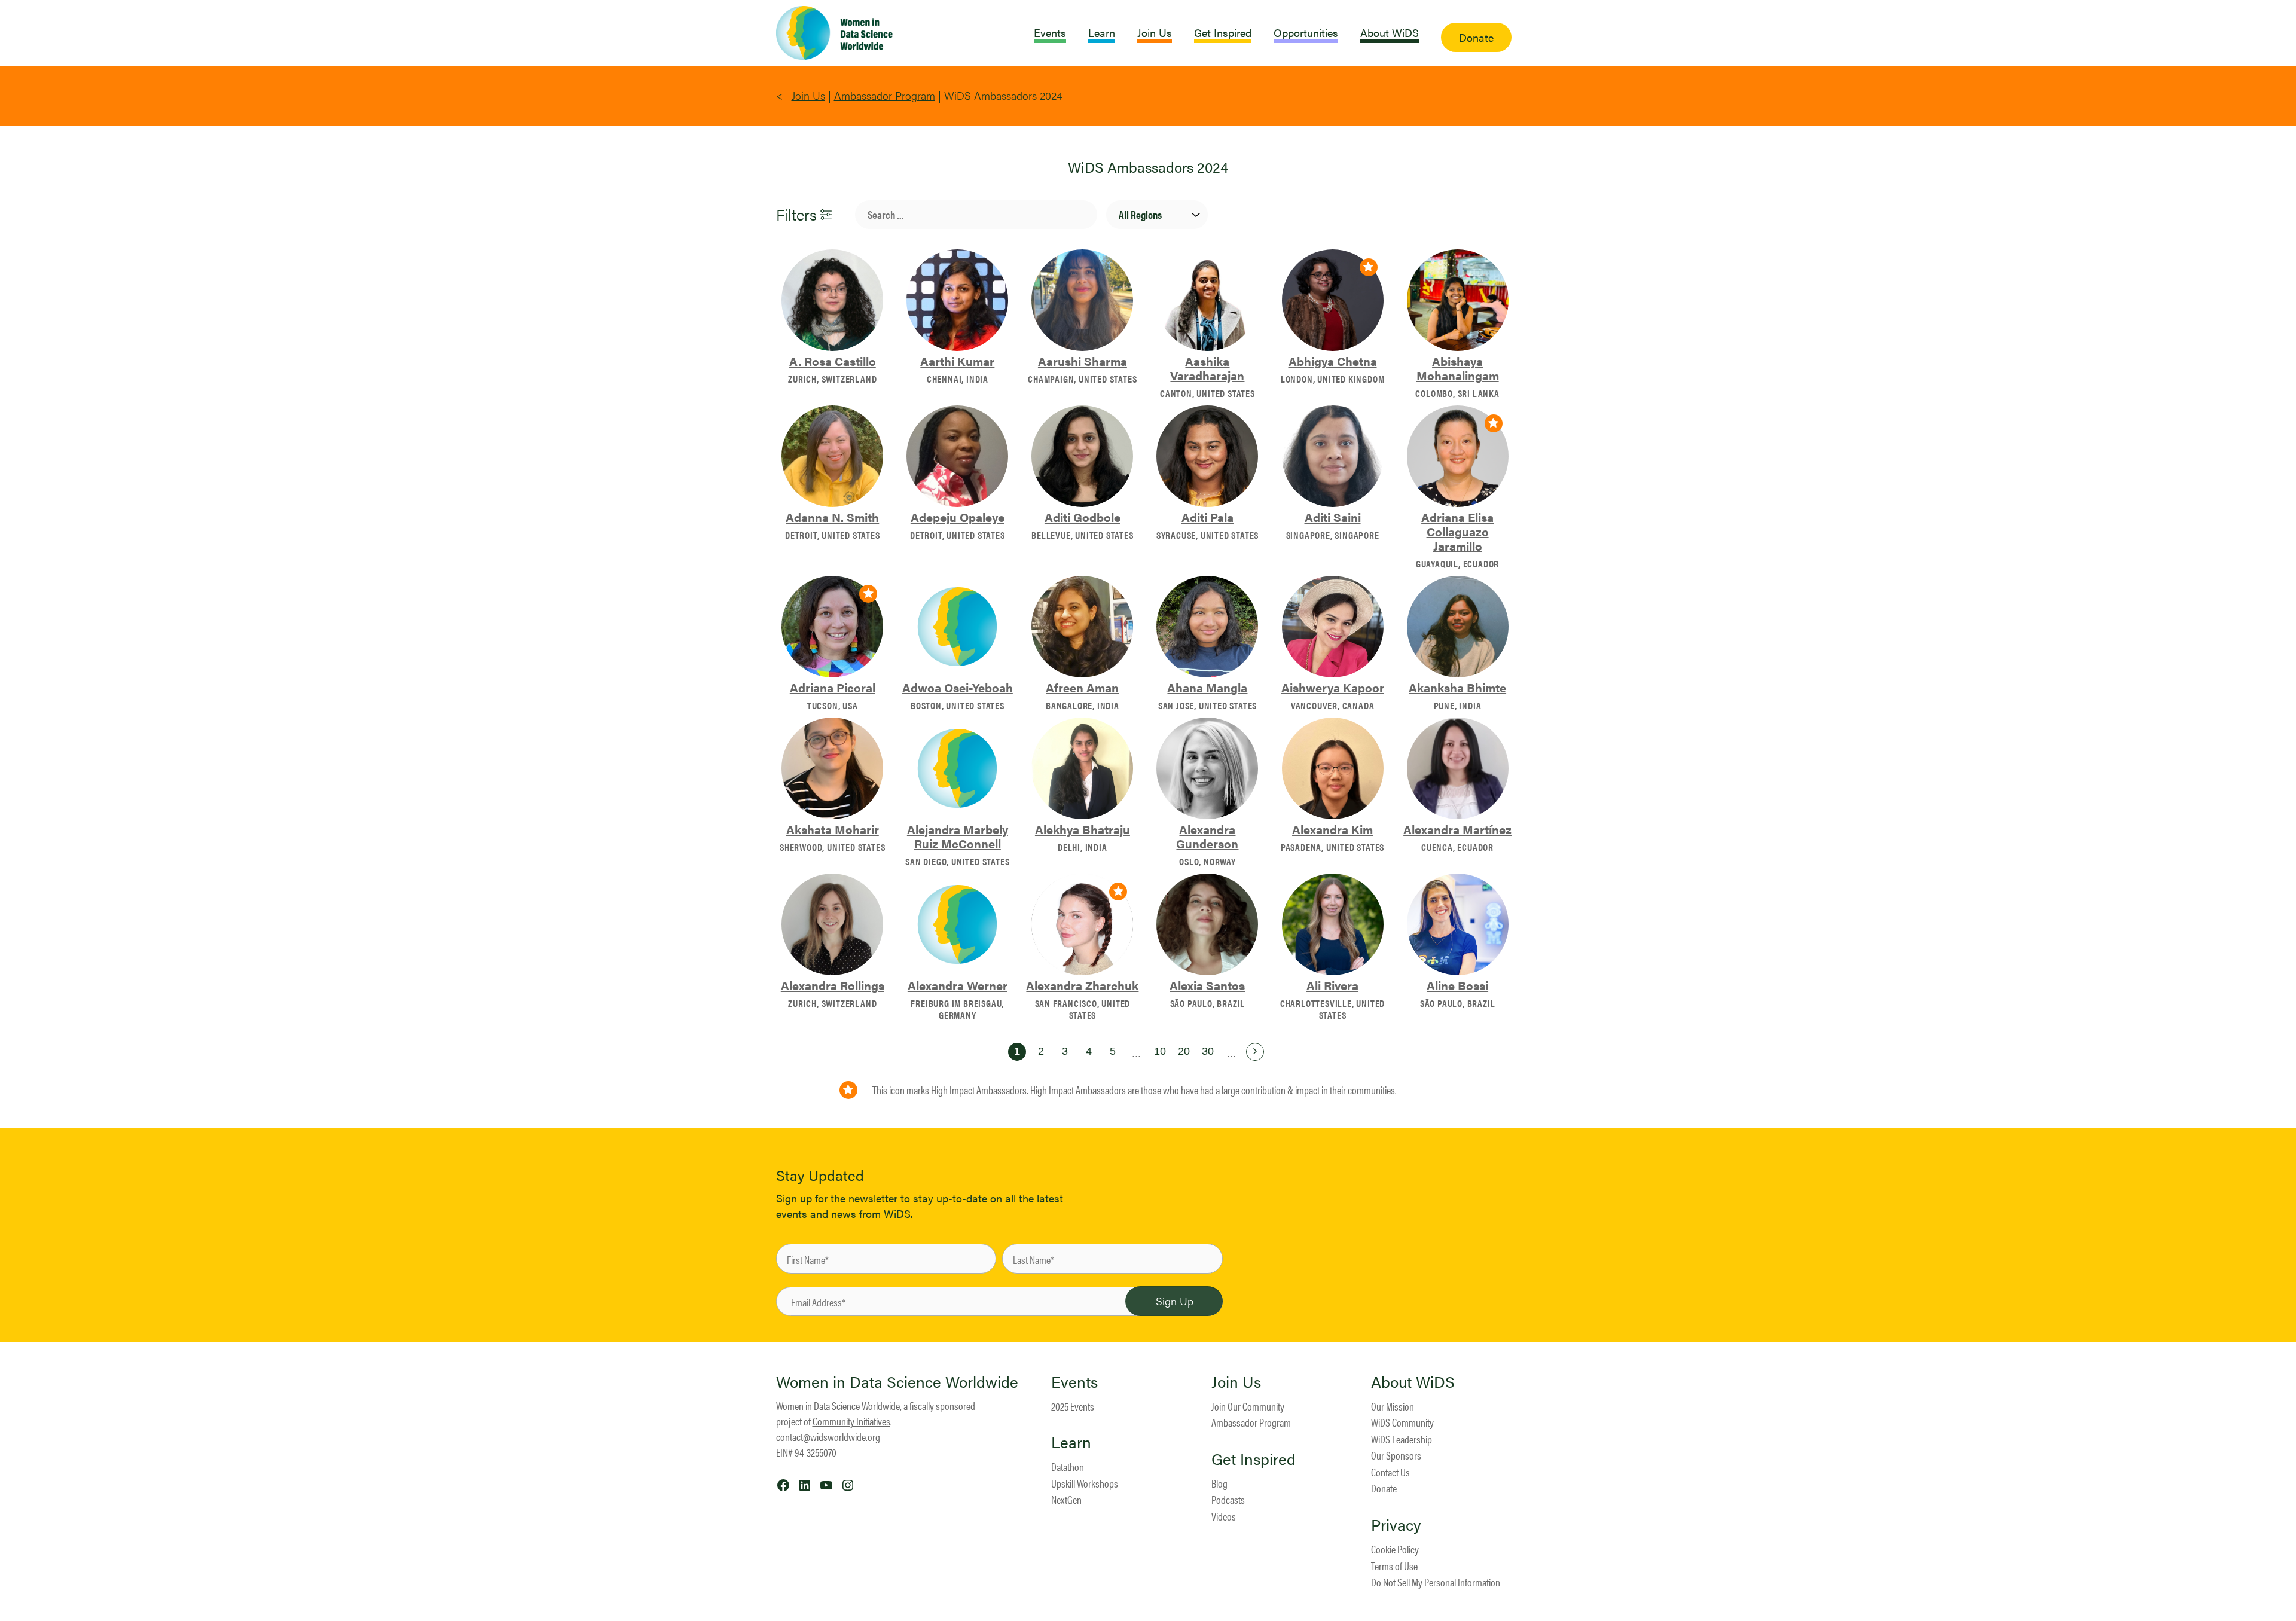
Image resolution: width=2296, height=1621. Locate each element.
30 (1208, 1051)
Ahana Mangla (1207, 688)
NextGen (1066, 1499)
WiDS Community (1402, 1422)
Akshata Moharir (833, 829)
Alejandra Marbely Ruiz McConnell (958, 837)
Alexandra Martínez (1457, 829)
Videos (1224, 1516)
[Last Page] (1279, 1052)
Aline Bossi (1457, 985)
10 (1160, 1051)
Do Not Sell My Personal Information (1436, 1582)
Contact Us (1390, 1472)
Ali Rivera (1332, 985)
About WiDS (1413, 1382)
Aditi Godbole (1083, 517)
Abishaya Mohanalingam (1458, 368)
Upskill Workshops (1085, 1483)
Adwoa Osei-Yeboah (958, 688)
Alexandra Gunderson (1207, 837)
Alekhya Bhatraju (1083, 829)
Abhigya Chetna (1333, 361)
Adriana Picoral (833, 688)
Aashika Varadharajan (1207, 368)
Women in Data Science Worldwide (897, 1382)
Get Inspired (1254, 1459)
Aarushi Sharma (1083, 361)
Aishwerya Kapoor (1333, 688)
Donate (1384, 1488)
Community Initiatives (851, 1421)
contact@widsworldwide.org (828, 1437)
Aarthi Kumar (957, 361)
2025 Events (1073, 1406)
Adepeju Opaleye (958, 517)
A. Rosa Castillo (833, 361)
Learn (1071, 1442)
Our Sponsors (1396, 1455)
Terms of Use (1394, 1566)
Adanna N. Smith (832, 517)
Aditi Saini (1333, 517)
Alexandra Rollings (833, 985)
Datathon (1068, 1466)
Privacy (1396, 1525)
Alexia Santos (1207, 985)
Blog (1219, 1483)
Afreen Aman (1082, 688)
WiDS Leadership (1402, 1439)
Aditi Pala (1207, 517)
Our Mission (1393, 1406)
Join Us (808, 95)
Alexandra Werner (958, 985)
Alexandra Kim (1332, 829)
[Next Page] (1255, 1052)
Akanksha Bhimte (1457, 688)
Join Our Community (1248, 1406)
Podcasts (1228, 1499)
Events (1074, 1382)
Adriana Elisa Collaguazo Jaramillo (1457, 532)
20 (1184, 1051)
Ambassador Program (885, 95)
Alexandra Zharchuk (1082, 985)
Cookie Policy (1395, 1549)
